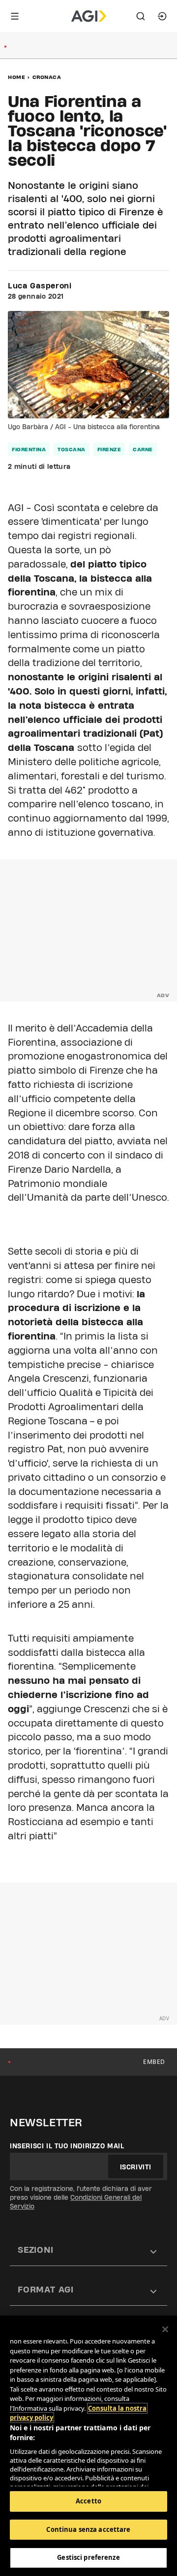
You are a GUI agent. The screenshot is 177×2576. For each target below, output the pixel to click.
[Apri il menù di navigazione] (15, 16)
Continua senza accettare (88, 2529)
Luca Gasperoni (40, 286)
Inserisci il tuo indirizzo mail (67, 2146)
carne (143, 449)
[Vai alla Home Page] (89, 16)
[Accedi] (162, 16)
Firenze (109, 449)
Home (16, 77)
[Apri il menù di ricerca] (141, 16)
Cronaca (47, 77)
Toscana (72, 449)
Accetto (88, 2501)
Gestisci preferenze (88, 2557)
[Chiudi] (165, 2329)
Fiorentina (29, 449)
